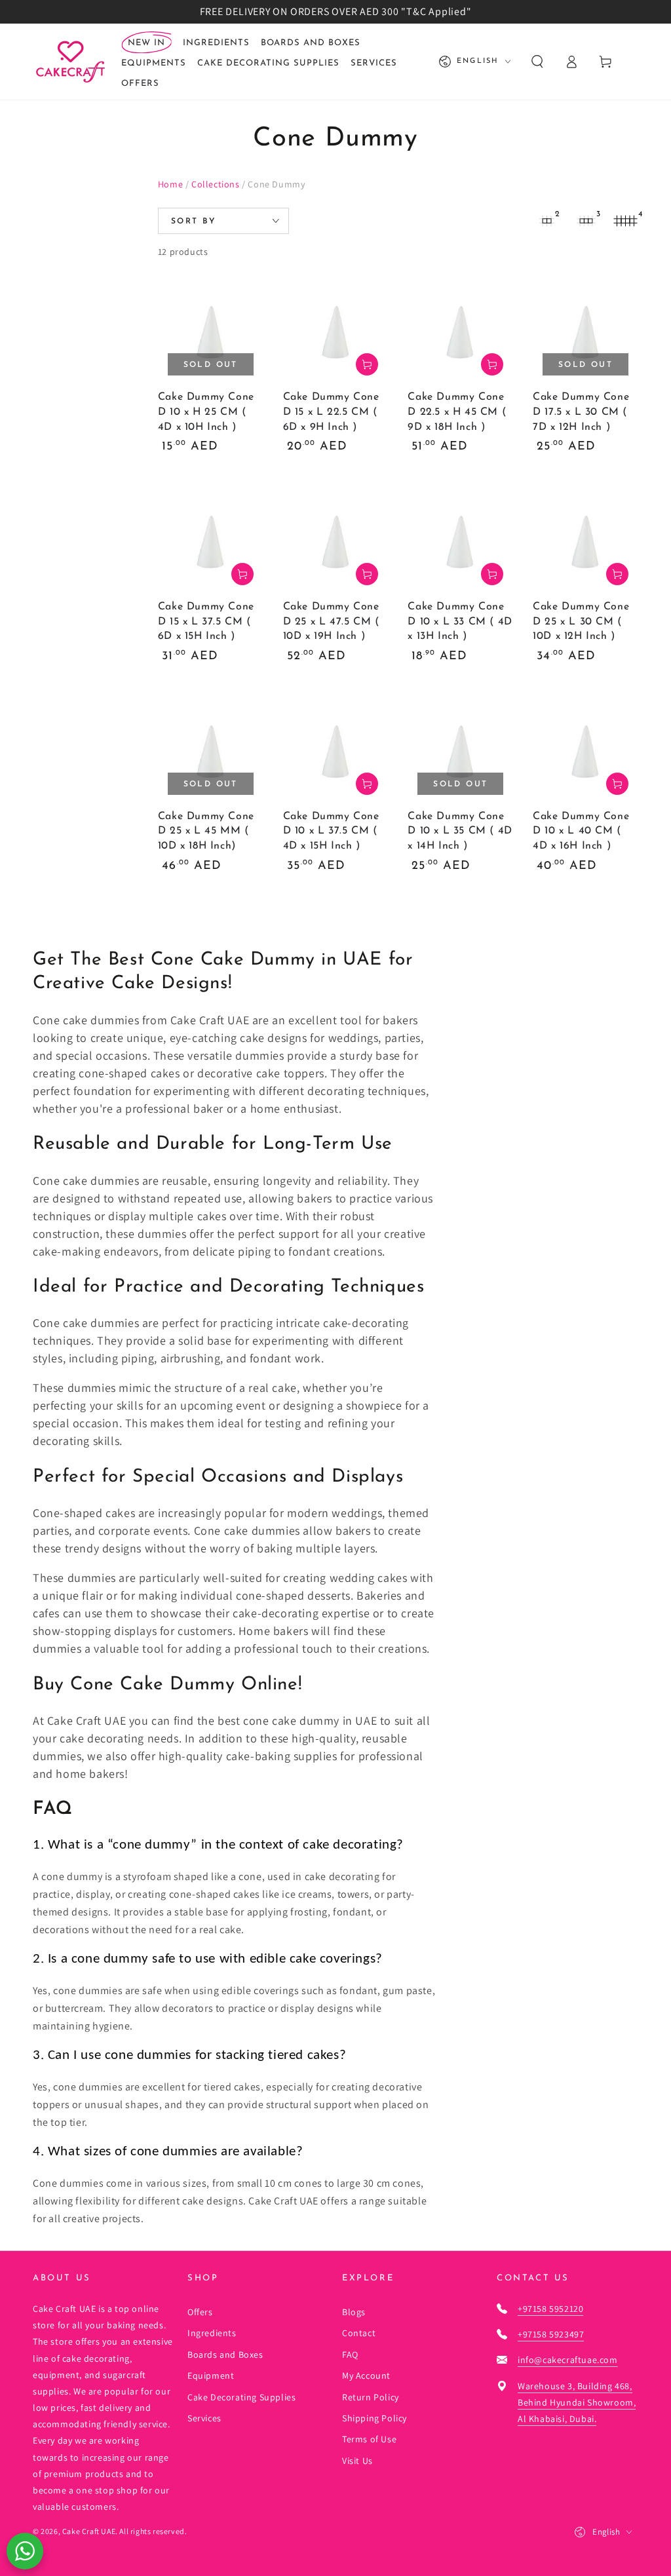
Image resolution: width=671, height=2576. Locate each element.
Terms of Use (369, 2439)
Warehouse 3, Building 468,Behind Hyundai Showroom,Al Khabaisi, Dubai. (577, 2402)
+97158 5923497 (551, 2334)
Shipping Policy (374, 2418)
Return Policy (371, 2397)
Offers (200, 2312)
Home (170, 184)
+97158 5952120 (550, 2309)
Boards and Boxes (225, 2355)
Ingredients (212, 2333)
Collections (216, 184)
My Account (366, 2375)
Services (204, 2418)
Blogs (354, 2312)
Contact (359, 2333)
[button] (537, 62)
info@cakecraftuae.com (568, 2360)
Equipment (211, 2375)
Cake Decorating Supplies (241, 2397)
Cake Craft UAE (89, 2531)
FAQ (350, 2355)
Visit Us (357, 2461)
